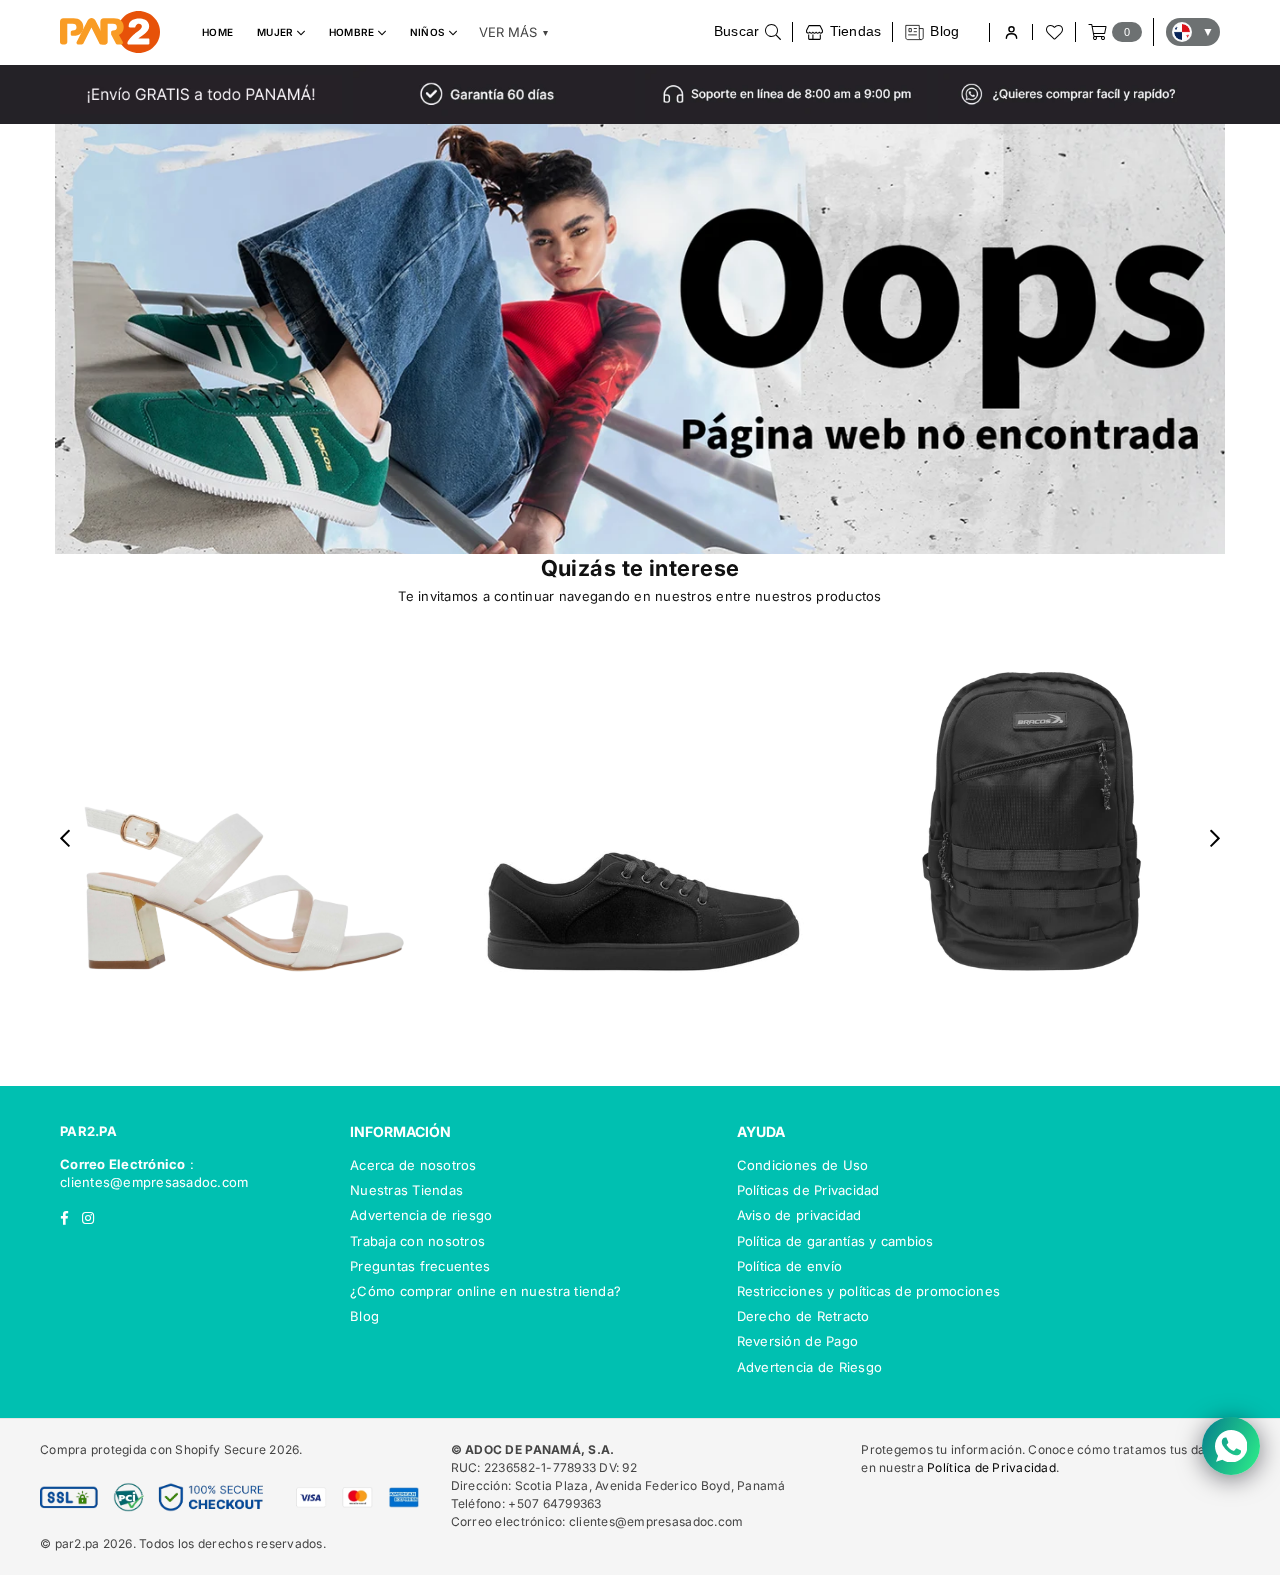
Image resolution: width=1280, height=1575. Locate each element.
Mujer (277, 32)
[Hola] (1010, 32)
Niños (429, 32)
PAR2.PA (88, 1131)
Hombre (353, 32)
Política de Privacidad (991, 1467)
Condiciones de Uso (803, 1165)
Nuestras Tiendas (406, 1190)
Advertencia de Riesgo (809, 1367)
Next (1215, 838)
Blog (364, 1316)
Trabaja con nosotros (417, 1241)
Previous (65, 838)
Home (217, 32)
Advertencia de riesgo (421, 1215)
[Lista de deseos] (1053, 32)
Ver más (513, 32)
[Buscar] (748, 32)
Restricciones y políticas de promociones (868, 1291)
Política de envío (789, 1266)
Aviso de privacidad (799, 1215)
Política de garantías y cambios (835, 1241)
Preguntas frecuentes (420, 1266)
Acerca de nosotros (413, 1165)
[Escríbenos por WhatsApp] (1231, 1446)
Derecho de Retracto (803, 1316)
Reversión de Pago (797, 1341)
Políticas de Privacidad (808, 1190)
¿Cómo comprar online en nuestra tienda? (485, 1291)
